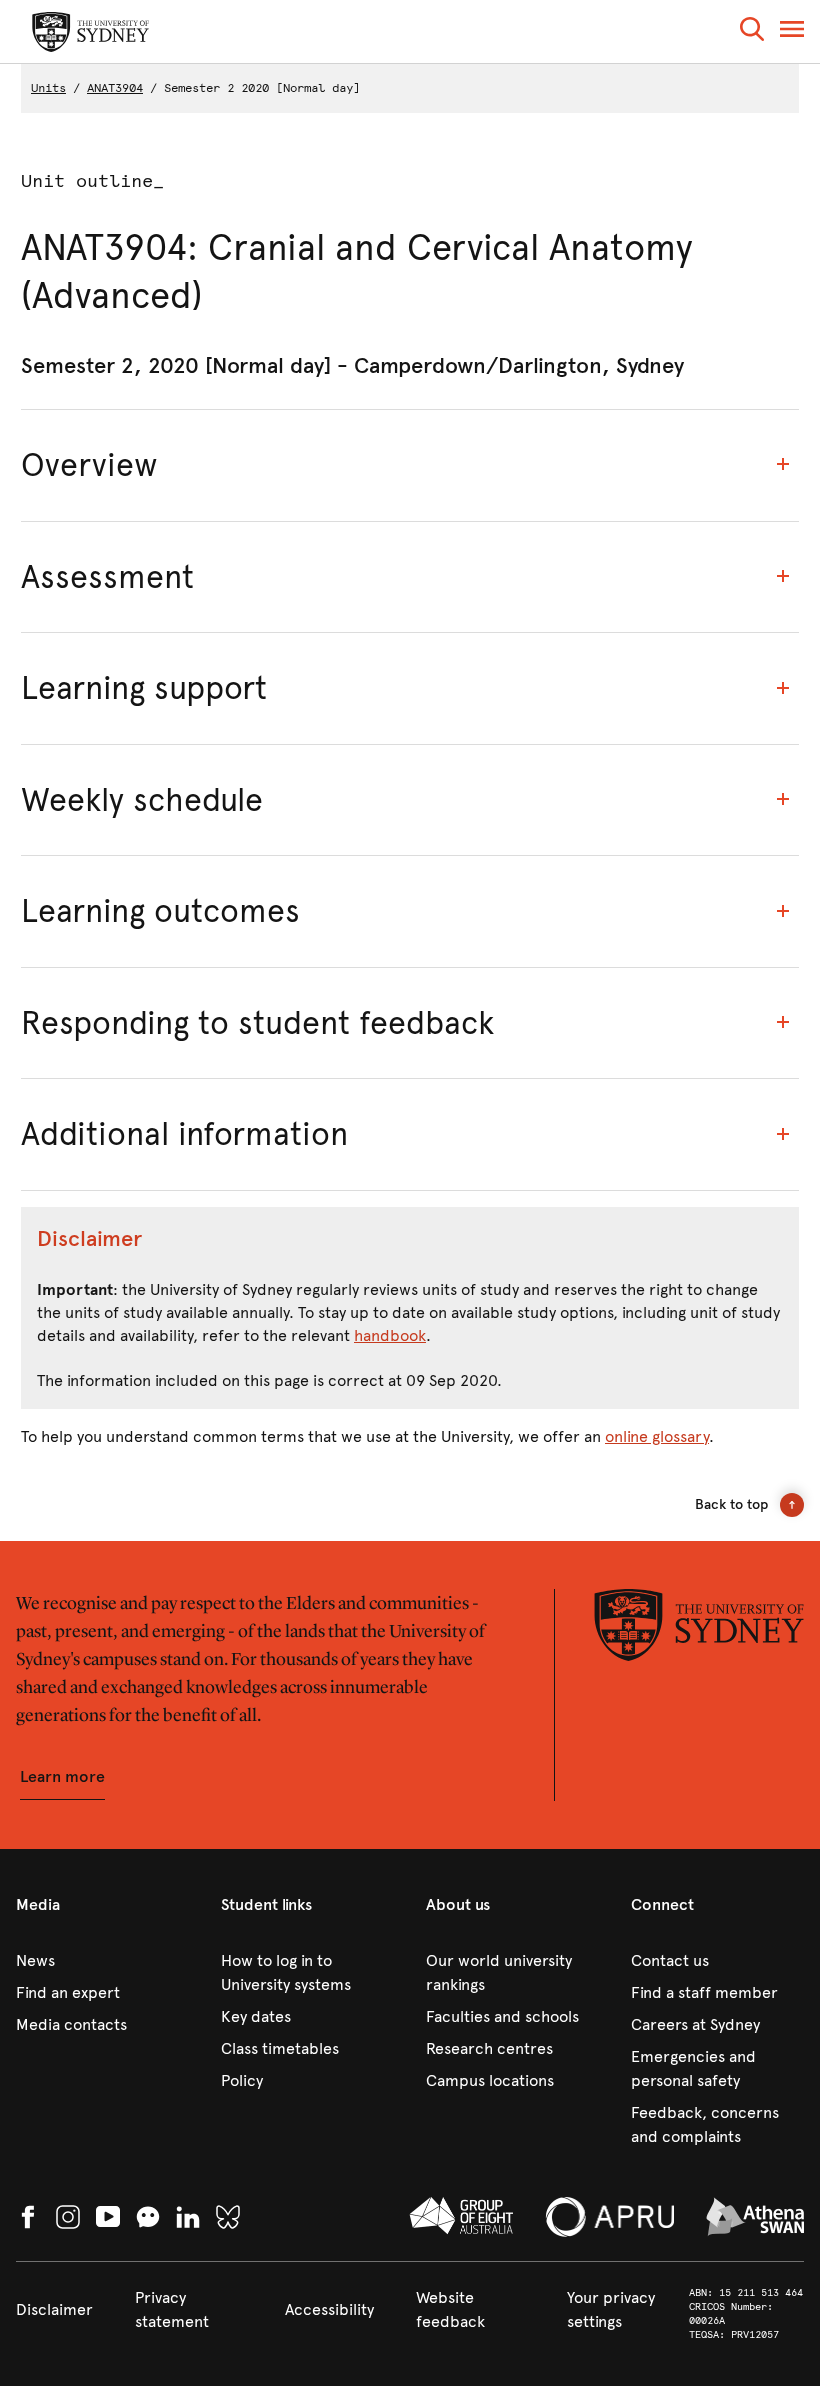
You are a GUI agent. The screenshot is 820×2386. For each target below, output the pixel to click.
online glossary (657, 1436)
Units (48, 88)
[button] (752, 32)
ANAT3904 (115, 88)
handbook (390, 1335)
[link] (102, 1961)
